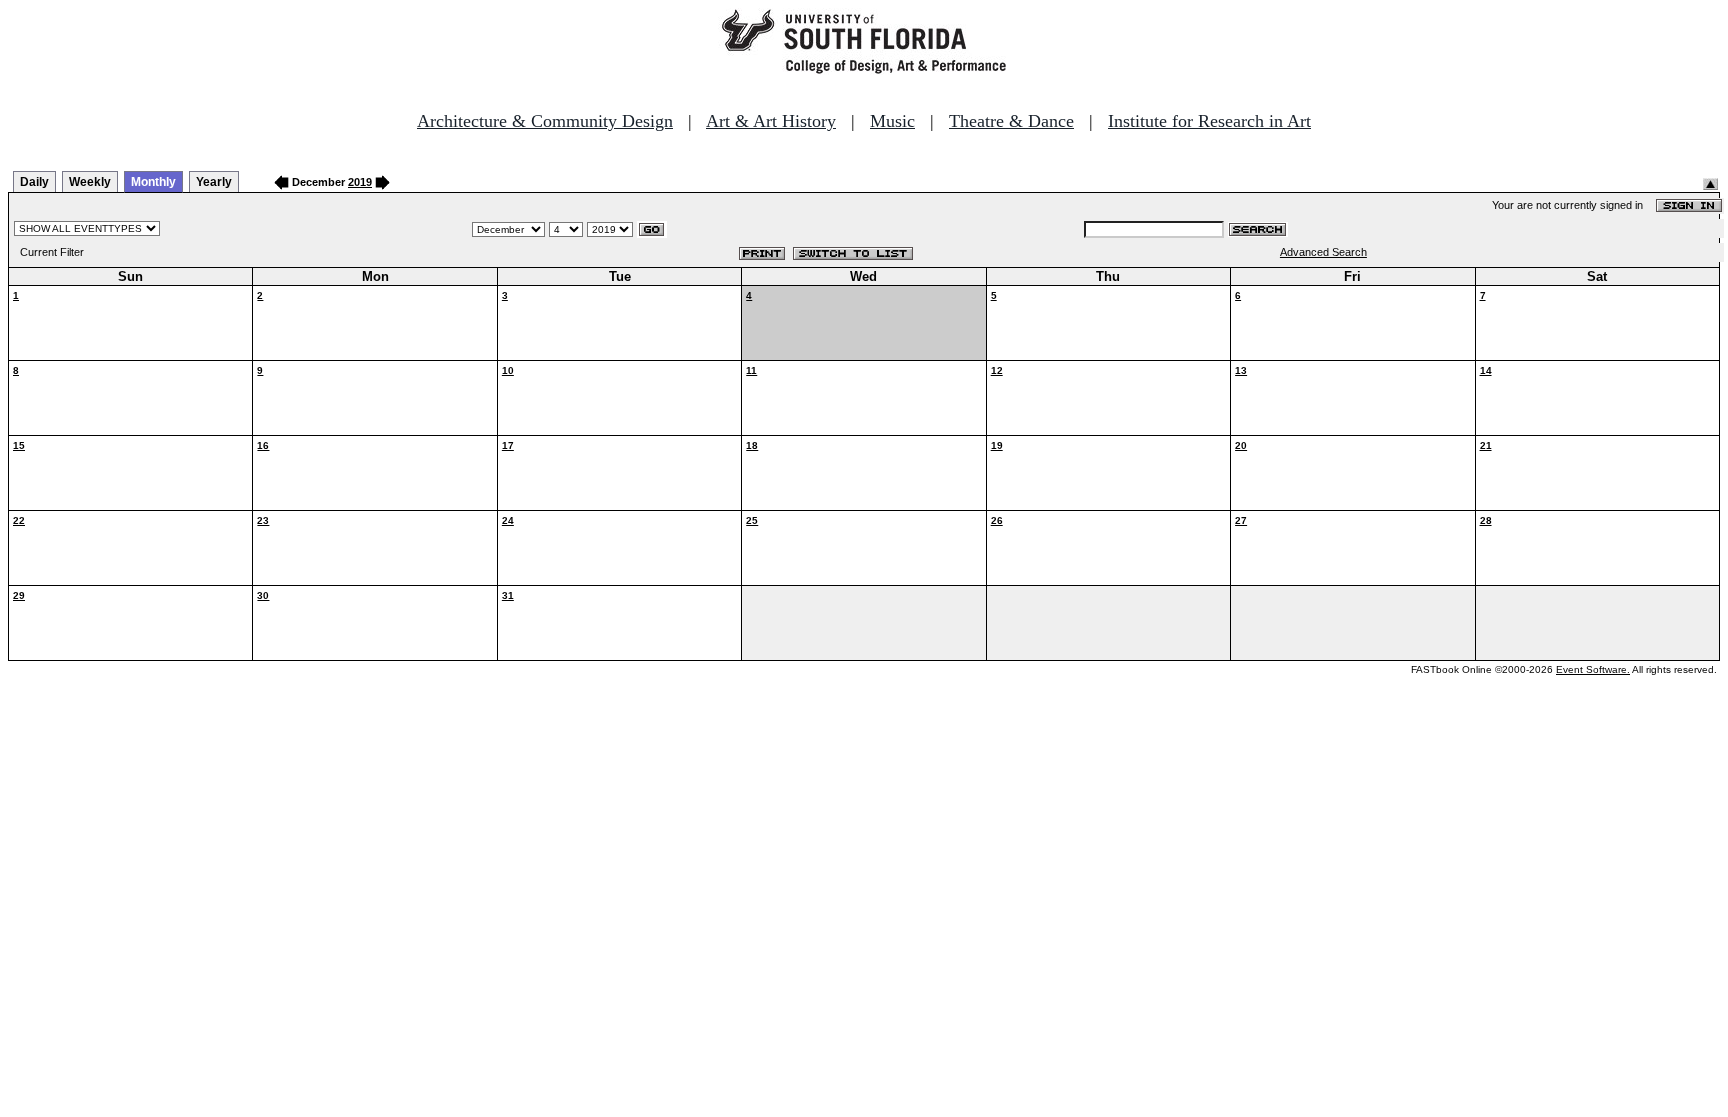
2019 (360, 182)
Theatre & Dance (1011, 121)
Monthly (153, 182)
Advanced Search (1323, 252)
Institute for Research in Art (1209, 121)
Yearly (214, 182)
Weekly (90, 182)
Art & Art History (771, 121)
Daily (34, 182)
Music (892, 121)
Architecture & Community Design (545, 121)
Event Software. (1593, 669)
